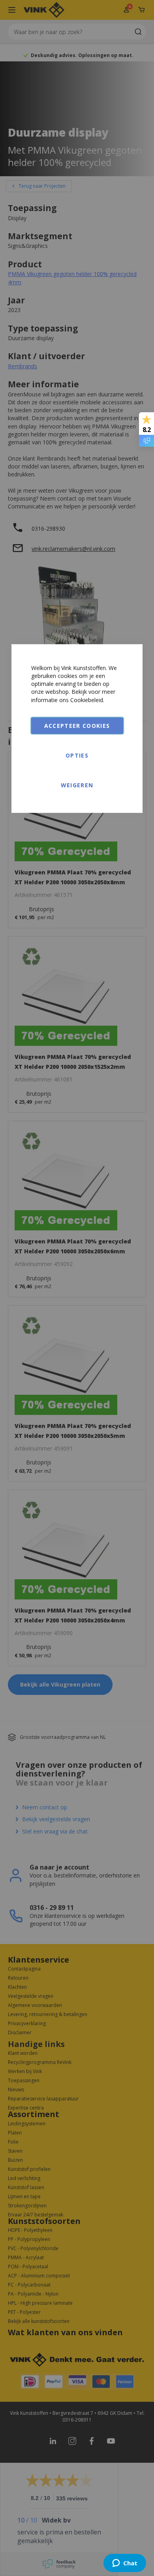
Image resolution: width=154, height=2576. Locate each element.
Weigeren (77, 785)
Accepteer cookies (77, 726)
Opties (77, 755)
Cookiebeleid (87, 700)
